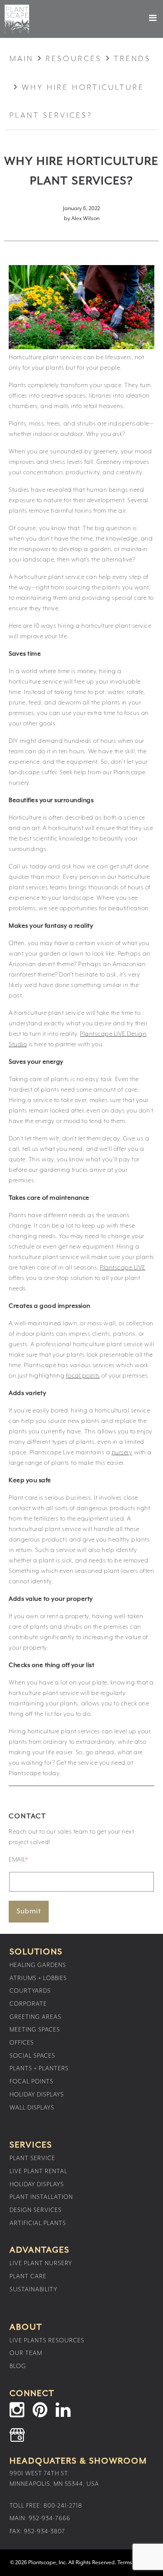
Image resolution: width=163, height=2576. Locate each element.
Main (22, 59)
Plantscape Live (17, 19)
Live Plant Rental (38, 2171)
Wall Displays (32, 2108)
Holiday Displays (37, 2095)
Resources (74, 59)
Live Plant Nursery (41, 2263)
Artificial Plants (38, 2223)
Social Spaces (32, 2056)
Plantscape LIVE (123, 1268)
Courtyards (30, 1991)
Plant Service (32, 2158)
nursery (122, 1453)
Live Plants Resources (47, 2341)
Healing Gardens (38, 1965)
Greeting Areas (35, 2017)
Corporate (28, 2004)
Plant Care (28, 2277)
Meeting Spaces (35, 2030)
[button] (145, 18)
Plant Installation (41, 2197)
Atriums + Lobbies (38, 1978)
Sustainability (33, 2290)
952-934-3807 (45, 2532)
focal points (83, 1376)
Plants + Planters (39, 2069)
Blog (18, 2366)
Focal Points (32, 2082)
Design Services (36, 2210)
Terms (125, 2563)
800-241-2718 (63, 2506)
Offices (22, 2043)
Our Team (26, 2353)
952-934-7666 (50, 2518)
